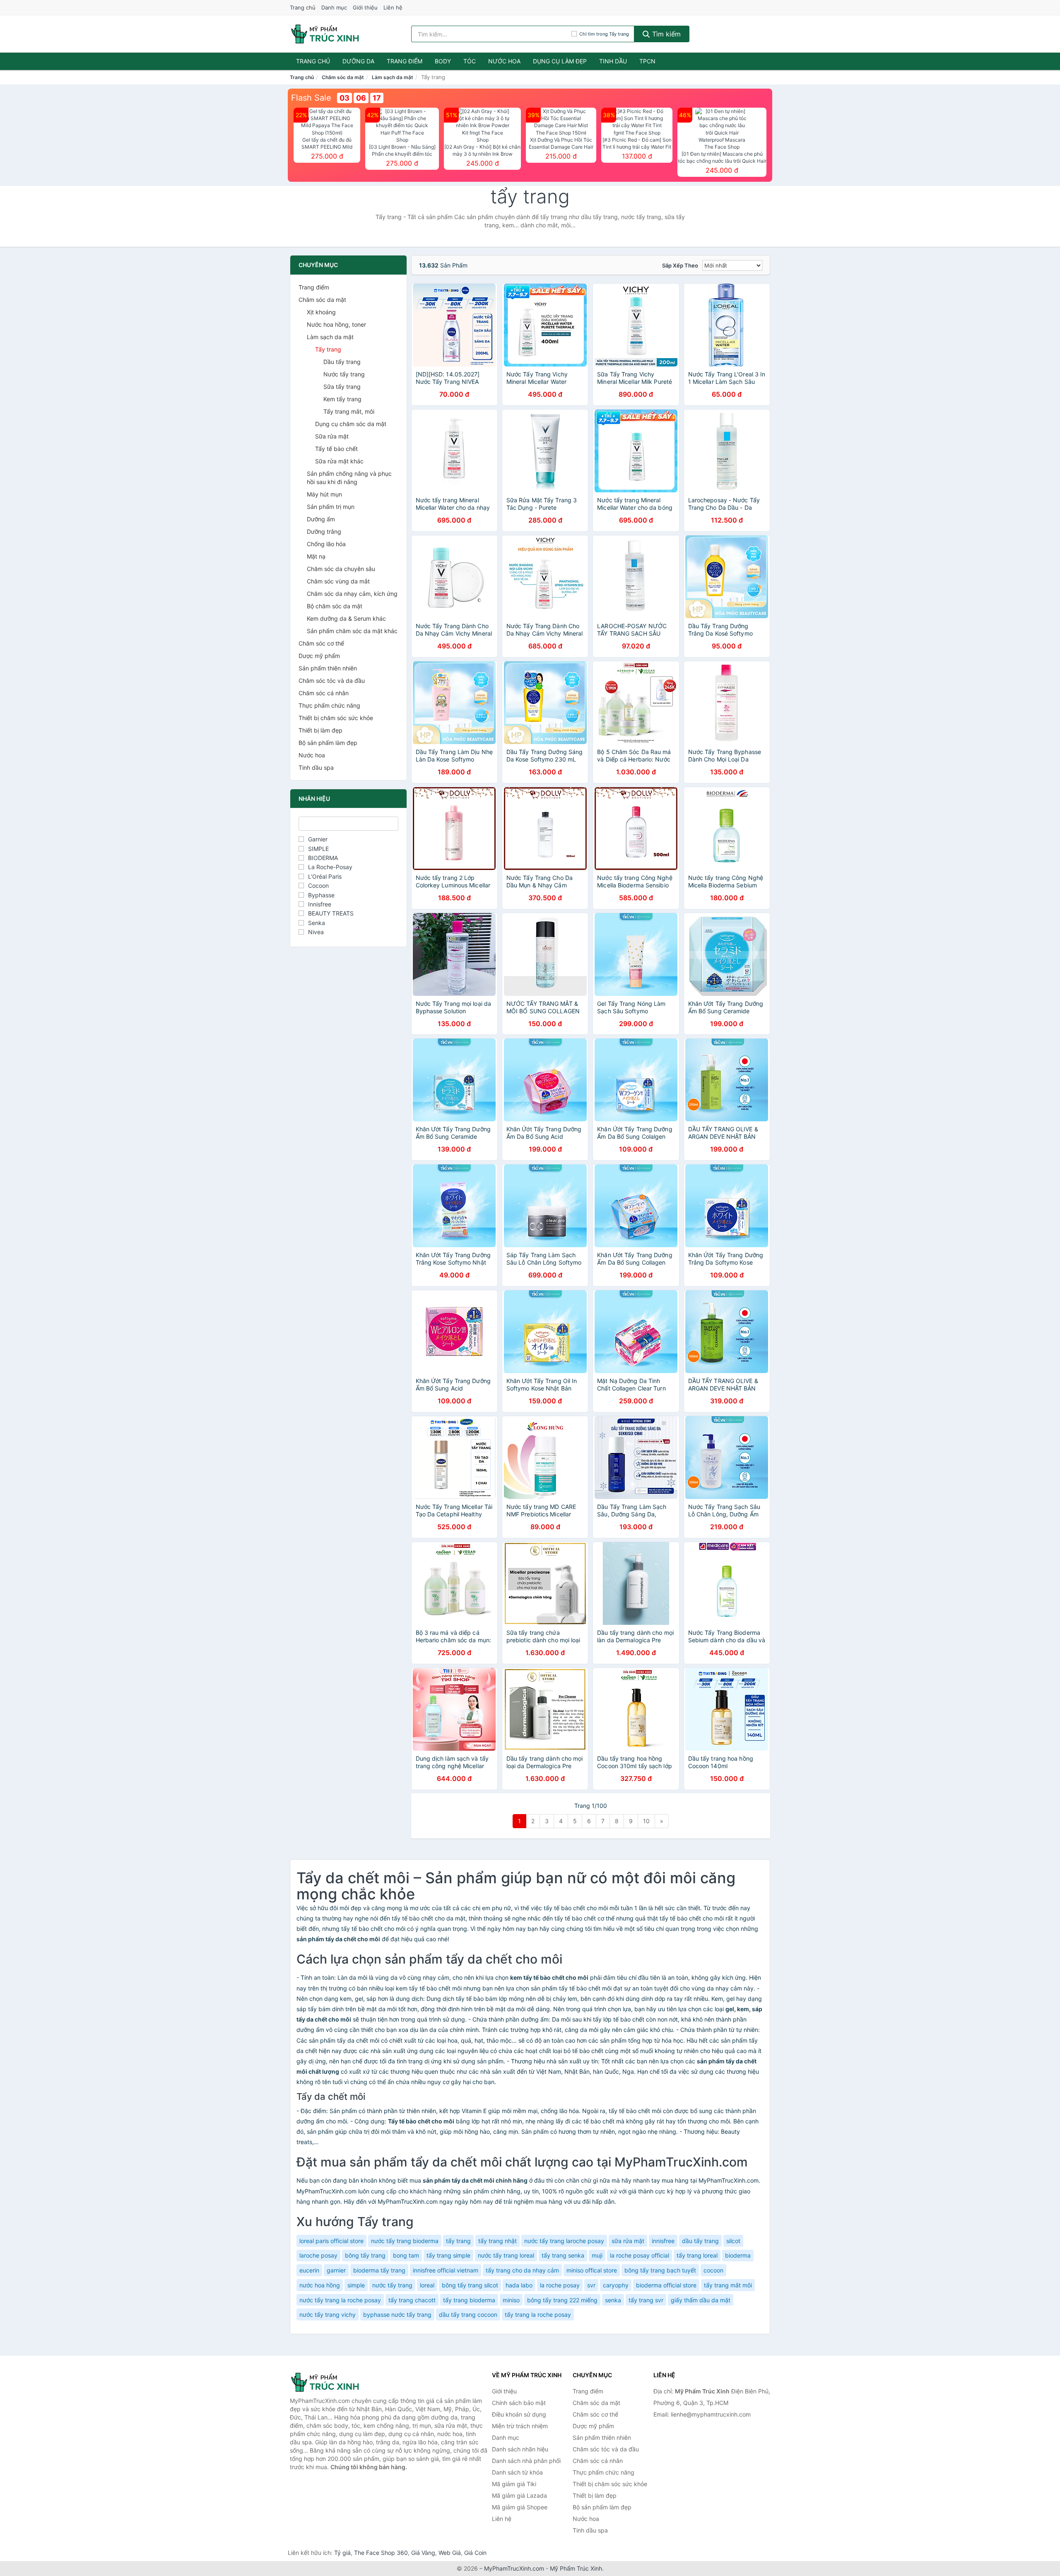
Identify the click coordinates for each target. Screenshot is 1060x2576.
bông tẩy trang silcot (470, 2285)
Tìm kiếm (665, 34)
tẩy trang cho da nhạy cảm (522, 2270)
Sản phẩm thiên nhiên (328, 668)
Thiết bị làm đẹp (320, 730)
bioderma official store (666, 2285)
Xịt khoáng (321, 312)
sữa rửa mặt (628, 2241)
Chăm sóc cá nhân (324, 693)
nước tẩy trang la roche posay (340, 2300)
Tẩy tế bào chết (336, 449)
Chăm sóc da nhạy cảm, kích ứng (352, 594)
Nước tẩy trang (344, 374)
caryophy (616, 2285)
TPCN (647, 61)
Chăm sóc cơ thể (321, 643)
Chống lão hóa (326, 544)
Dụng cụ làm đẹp (560, 61)
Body (443, 61)
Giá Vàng (423, 2553)
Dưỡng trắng (324, 531)
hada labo (519, 2285)
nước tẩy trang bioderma (405, 2241)
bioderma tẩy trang (379, 2270)
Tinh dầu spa (316, 767)
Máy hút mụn (324, 494)
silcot (733, 2241)
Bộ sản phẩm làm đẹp (328, 743)
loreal (427, 2285)
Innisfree (320, 904)
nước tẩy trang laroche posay (564, 2241)
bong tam (406, 2255)
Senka (317, 923)
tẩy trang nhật (497, 2241)
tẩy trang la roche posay (538, 2315)
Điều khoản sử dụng (519, 2414)
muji (597, 2255)
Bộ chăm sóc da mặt (335, 606)
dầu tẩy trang (700, 2241)
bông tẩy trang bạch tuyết (660, 2270)
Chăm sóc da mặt (343, 77)
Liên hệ (393, 7)
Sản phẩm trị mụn (331, 507)
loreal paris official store (331, 2241)
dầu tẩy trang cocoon (468, 2315)
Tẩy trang (328, 349)
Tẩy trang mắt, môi (349, 411)
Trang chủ (303, 7)
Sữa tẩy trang (342, 387)
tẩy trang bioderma (469, 2300)
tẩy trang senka (563, 2255)
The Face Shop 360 (381, 2553)
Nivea (316, 932)
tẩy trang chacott (412, 2300)
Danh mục (334, 7)
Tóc (470, 61)
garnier (336, 2270)
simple (356, 2285)
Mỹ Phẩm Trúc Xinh (576, 2568)
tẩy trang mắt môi (728, 2285)
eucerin (309, 2270)
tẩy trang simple (448, 2255)
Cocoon (318, 886)
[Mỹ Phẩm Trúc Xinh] (331, 2382)
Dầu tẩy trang (342, 362)
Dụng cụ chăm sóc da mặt (351, 424)
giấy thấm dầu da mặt (701, 2300)
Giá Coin (475, 2553)
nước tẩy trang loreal (506, 2255)
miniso (511, 2300)
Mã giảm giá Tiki (514, 2484)
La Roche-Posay (330, 867)
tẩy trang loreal (697, 2255)
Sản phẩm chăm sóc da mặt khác (352, 631)
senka (613, 2300)
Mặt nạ (316, 556)
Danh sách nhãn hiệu (520, 2449)
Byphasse (321, 895)
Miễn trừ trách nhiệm (520, 2426)
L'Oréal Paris (325, 876)
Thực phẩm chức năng (329, 705)
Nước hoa (504, 61)
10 (646, 1821)
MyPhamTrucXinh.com (514, 2568)
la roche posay (560, 2285)
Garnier (318, 839)
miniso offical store (592, 2270)
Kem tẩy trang (342, 399)
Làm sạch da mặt (393, 77)
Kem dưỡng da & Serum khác (346, 618)
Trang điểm (405, 61)
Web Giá (450, 2553)
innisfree (663, 2241)
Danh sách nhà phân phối (526, 2461)
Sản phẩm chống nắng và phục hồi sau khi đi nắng (349, 478)
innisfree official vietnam (446, 2270)
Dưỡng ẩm (321, 519)
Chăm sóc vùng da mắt (338, 581)
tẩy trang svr (646, 2300)
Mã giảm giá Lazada (519, 2495)
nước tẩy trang (392, 2285)
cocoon (713, 2270)
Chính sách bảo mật (519, 2403)
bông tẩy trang (365, 2255)
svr (591, 2285)
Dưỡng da (358, 61)
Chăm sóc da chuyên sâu (341, 569)
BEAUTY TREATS (331, 913)
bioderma (738, 2255)
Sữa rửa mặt (332, 436)
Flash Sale (311, 98)
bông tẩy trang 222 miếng (562, 2300)
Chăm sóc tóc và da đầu (332, 681)
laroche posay (318, 2255)
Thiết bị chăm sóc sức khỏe (336, 718)
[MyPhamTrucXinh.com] (325, 34)
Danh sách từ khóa (517, 2472)
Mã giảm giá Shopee (520, 2507)
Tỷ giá (342, 2553)
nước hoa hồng (320, 2285)
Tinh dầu (613, 61)
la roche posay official (640, 2255)
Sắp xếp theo (680, 265)
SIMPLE (318, 849)
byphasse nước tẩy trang (397, 2315)
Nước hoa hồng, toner (336, 324)
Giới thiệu (365, 7)
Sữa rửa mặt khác (339, 461)
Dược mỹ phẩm (319, 656)
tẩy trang (458, 2241)
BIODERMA (323, 858)
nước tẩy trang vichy (328, 2315)
